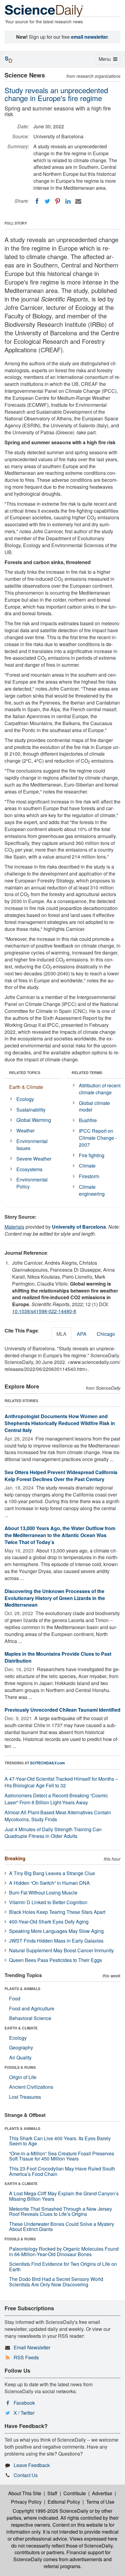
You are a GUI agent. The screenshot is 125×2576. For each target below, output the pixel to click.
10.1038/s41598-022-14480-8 (44, 1311)
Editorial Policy (64, 2502)
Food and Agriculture (32, 2008)
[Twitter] (47, 201)
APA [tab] (82, 1334)
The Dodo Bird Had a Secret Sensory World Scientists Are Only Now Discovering (56, 2282)
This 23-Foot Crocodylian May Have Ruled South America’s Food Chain (62, 2171)
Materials (14, 1227)
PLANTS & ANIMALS (22, 1989)
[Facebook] (37, 201)
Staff (52, 2493)
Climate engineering (92, 1190)
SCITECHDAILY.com (47, 1763)
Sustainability (31, 1110)
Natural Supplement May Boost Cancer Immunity (61, 1950)
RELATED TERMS (87, 1073)
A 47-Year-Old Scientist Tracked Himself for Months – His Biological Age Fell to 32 (61, 1782)
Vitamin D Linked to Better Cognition (48, 1902)
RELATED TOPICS (25, 1073)
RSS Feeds (26, 2357)
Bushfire (88, 1120)
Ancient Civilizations (31, 2087)
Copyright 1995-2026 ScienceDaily (51, 2511)
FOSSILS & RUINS (20, 2067)
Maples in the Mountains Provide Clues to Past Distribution (58, 1657)
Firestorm (89, 1176)
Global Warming (34, 1120)
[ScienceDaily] (44, 10)
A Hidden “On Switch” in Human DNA (49, 1883)
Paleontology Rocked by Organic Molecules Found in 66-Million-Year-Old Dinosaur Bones (64, 2251)
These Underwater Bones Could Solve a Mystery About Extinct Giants (62, 2227)
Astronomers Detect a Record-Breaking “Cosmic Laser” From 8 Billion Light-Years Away (56, 1799)
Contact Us (26, 2475)
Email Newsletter (32, 2347)
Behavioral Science (30, 2018)
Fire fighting (92, 1155)
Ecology (25, 1099)
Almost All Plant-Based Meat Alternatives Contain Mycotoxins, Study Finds (58, 1816)
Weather (25, 1130)
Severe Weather (34, 1159)
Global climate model (94, 1106)
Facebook (24, 2403)
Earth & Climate (26, 1087)
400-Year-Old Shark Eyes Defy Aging (49, 1922)
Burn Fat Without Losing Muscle (43, 1893)
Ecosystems (29, 1169)
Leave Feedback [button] (32, 2465)
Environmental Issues (32, 1145)
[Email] (78, 201)
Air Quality (20, 2057)
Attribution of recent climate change (100, 1089)
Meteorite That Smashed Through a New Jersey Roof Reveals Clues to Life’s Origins (61, 2211)
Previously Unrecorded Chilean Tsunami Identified (62, 1710)
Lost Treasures (25, 2097)
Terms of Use (100, 2502)
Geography (21, 2047)
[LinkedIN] (68, 201)
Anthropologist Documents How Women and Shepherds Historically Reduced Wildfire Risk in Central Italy (60, 1423)
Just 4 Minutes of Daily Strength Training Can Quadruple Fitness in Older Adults (53, 1833)
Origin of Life (23, 2077)
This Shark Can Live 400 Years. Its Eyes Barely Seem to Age (60, 2141)
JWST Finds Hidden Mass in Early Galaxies (56, 1941)
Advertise (102, 2493)
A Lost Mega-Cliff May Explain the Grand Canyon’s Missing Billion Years (64, 2196)
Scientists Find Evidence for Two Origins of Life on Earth (63, 2267)
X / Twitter (24, 2413)
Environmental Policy (32, 1183)
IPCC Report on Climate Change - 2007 (98, 1138)
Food (15, 1998)
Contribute (75, 2493)
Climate (87, 1166)
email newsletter (90, 37)
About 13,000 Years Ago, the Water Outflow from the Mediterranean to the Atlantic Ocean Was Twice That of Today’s (60, 1535)
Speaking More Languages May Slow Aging (56, 1931)
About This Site (25, 2493)
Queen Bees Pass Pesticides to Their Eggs (56, 1960)
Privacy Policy (26, 2502)
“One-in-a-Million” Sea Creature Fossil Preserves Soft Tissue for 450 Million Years (62, 2156)
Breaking (15, 1858)
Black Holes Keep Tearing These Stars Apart (57, 1912)
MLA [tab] (61, 1334)
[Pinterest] (58, 201)
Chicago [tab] (106, 1334)
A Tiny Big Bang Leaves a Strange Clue (52, 1873)
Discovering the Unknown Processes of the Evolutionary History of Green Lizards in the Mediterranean (55, 1598)
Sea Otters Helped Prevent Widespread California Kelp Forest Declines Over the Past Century (61, 1476)
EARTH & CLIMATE (21, 2028)
